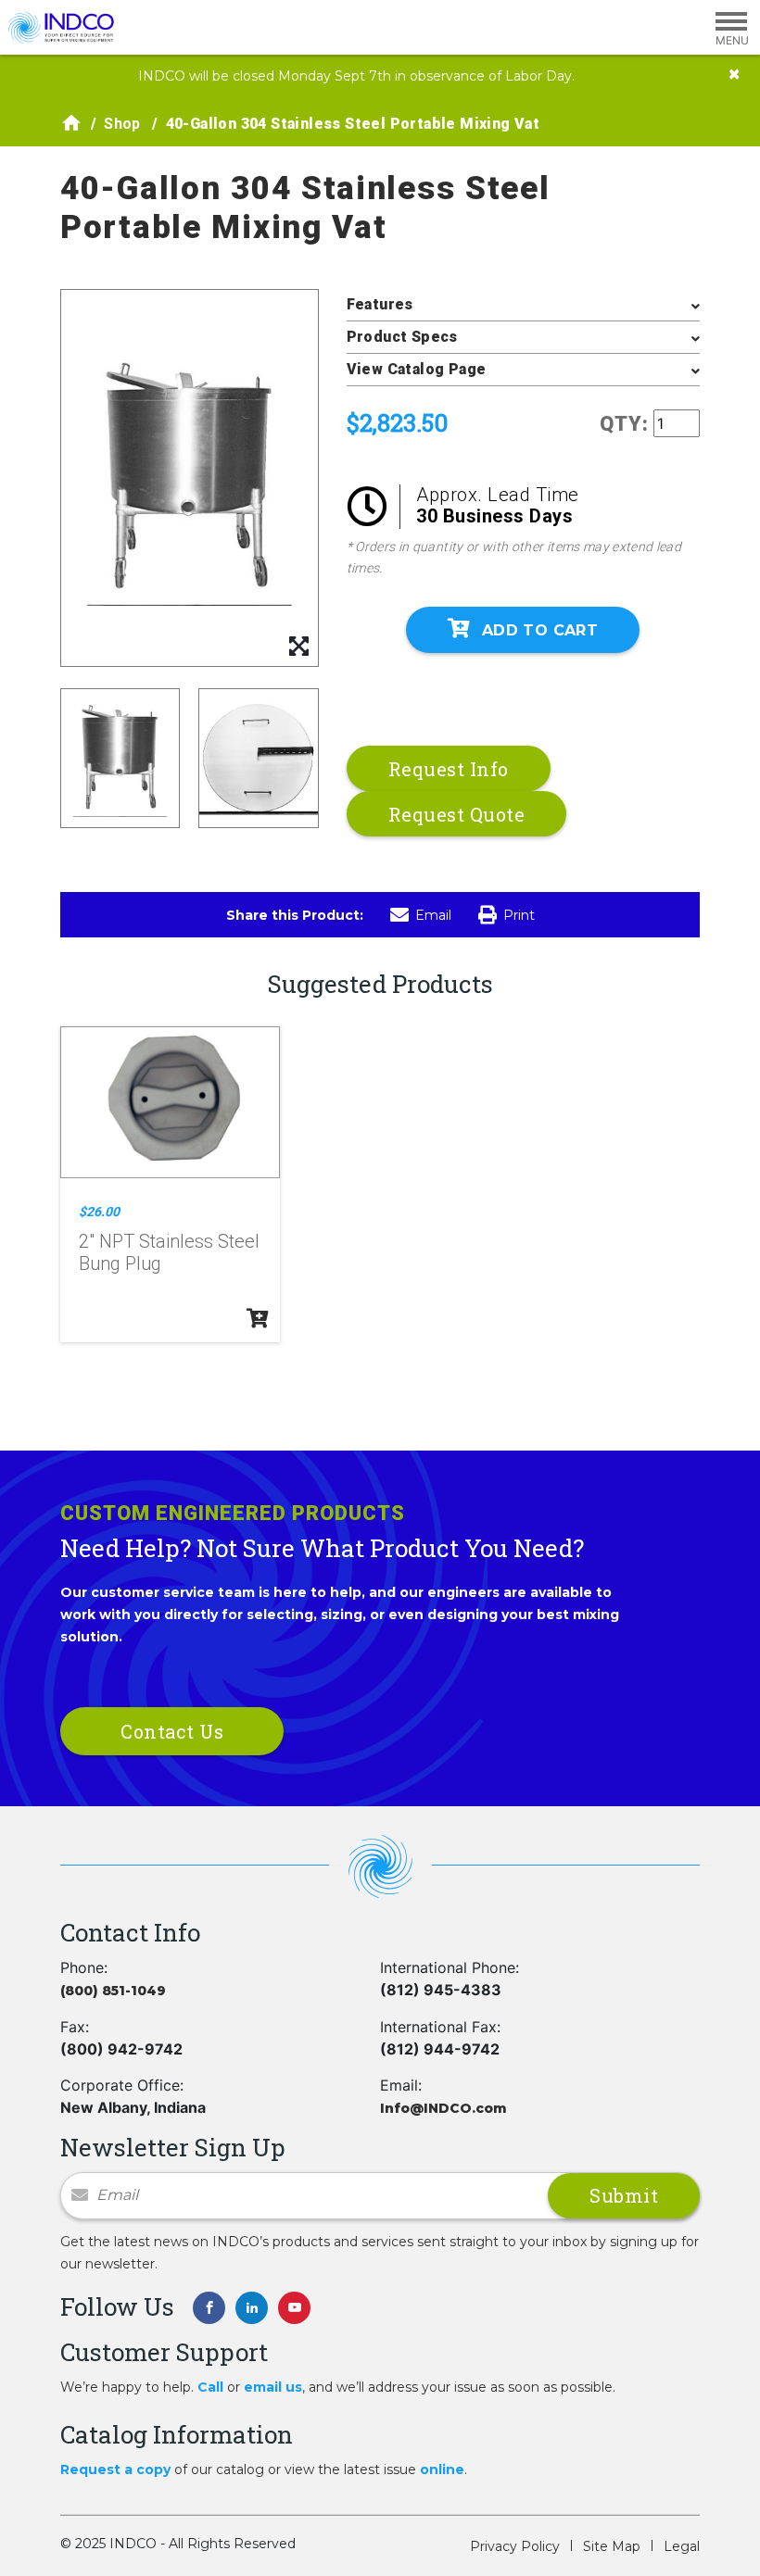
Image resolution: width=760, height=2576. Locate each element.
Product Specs (402, 337)
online (442, 2469)
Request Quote (457, 814)
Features (380, 304)
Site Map (612, 2546)
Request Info (449, 769)
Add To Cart (540, 630)
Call (210, 2387)
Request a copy (115, 2469)
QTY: (624, 424)
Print (519, 915)
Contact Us (172, 1731)
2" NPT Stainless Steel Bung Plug (169, 1252)
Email (433, 915)
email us (273, 2387)
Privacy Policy (515, 2546)
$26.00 (99, 1212)
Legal (682, 2546)
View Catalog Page (417, 369)
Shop (122, 124)
